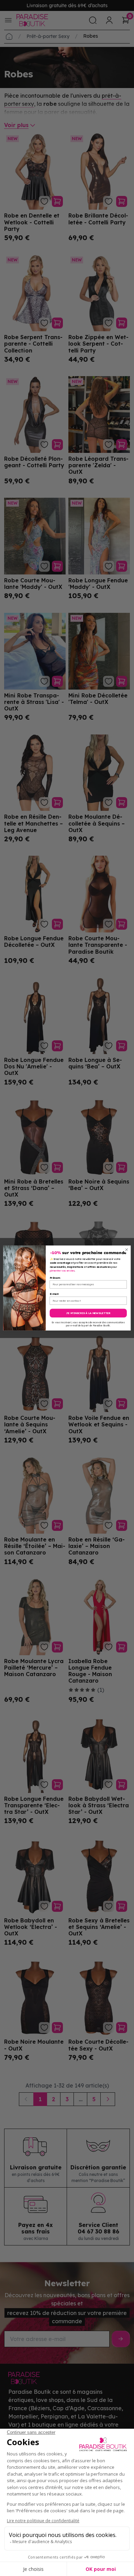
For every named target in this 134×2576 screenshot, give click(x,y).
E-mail (54, 1294)
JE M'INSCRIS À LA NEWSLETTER (88, 1313)
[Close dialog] (127, 1250)
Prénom (55, 1278)
